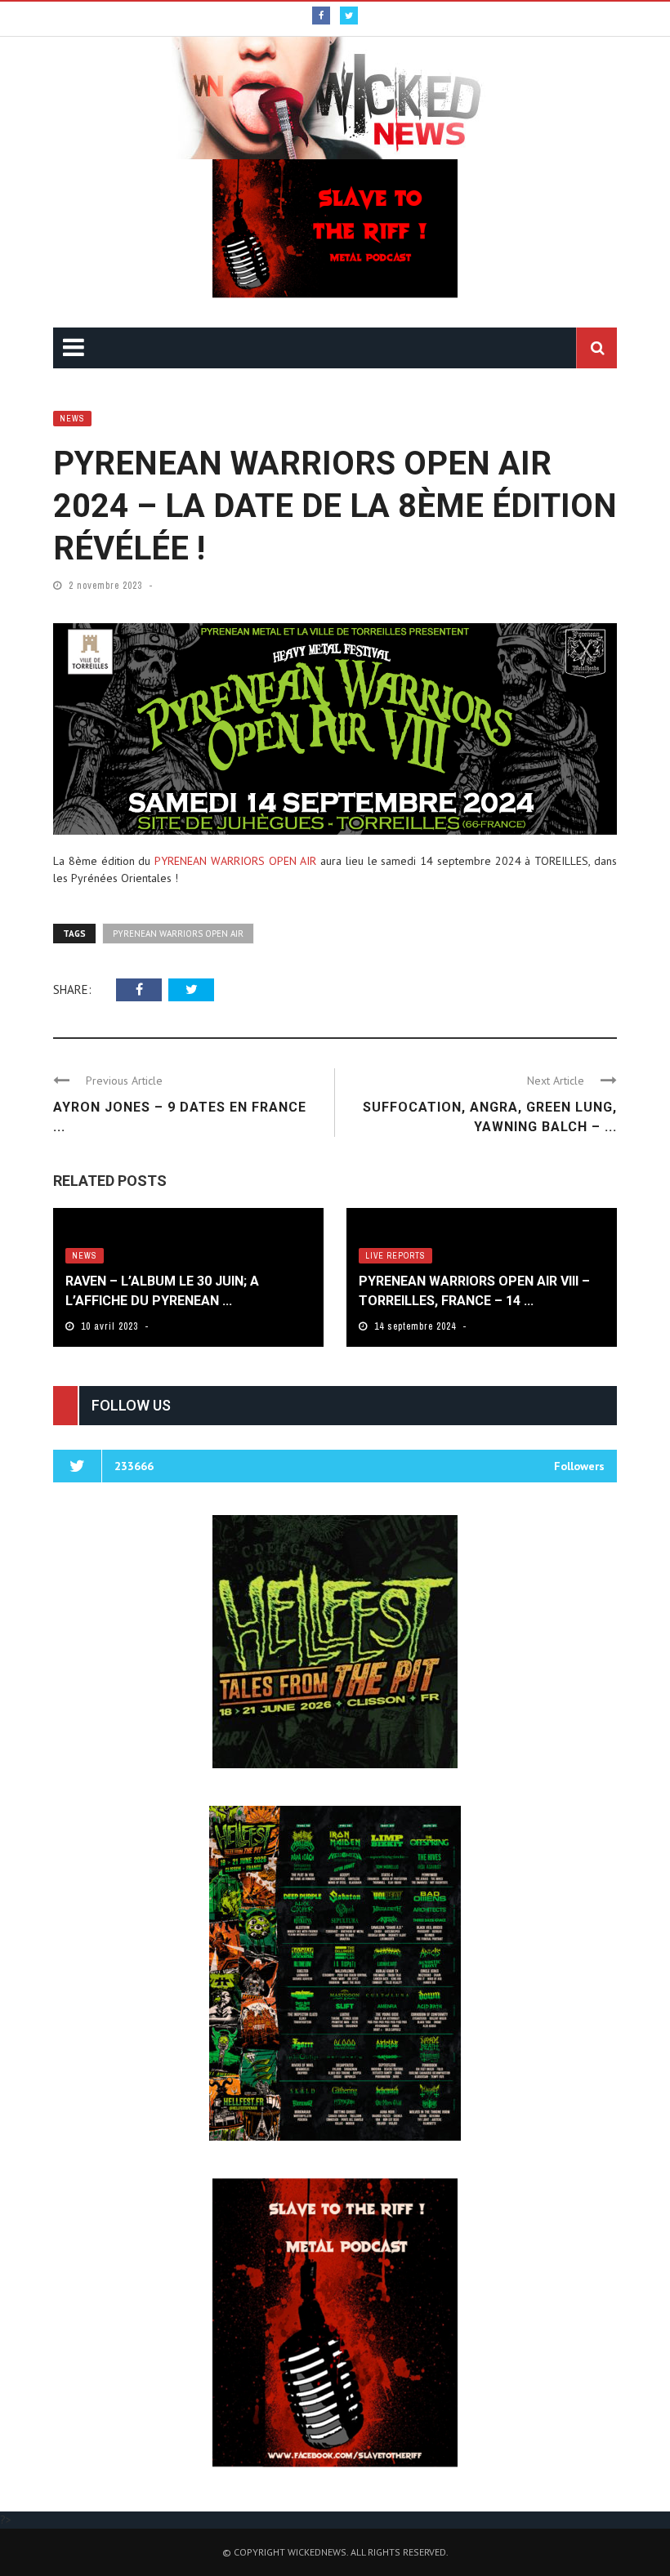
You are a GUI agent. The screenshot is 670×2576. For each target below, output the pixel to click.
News (72, 419)
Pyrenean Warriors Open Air (178, 934)
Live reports (395, 1256)
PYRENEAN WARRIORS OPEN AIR (235, 861)
